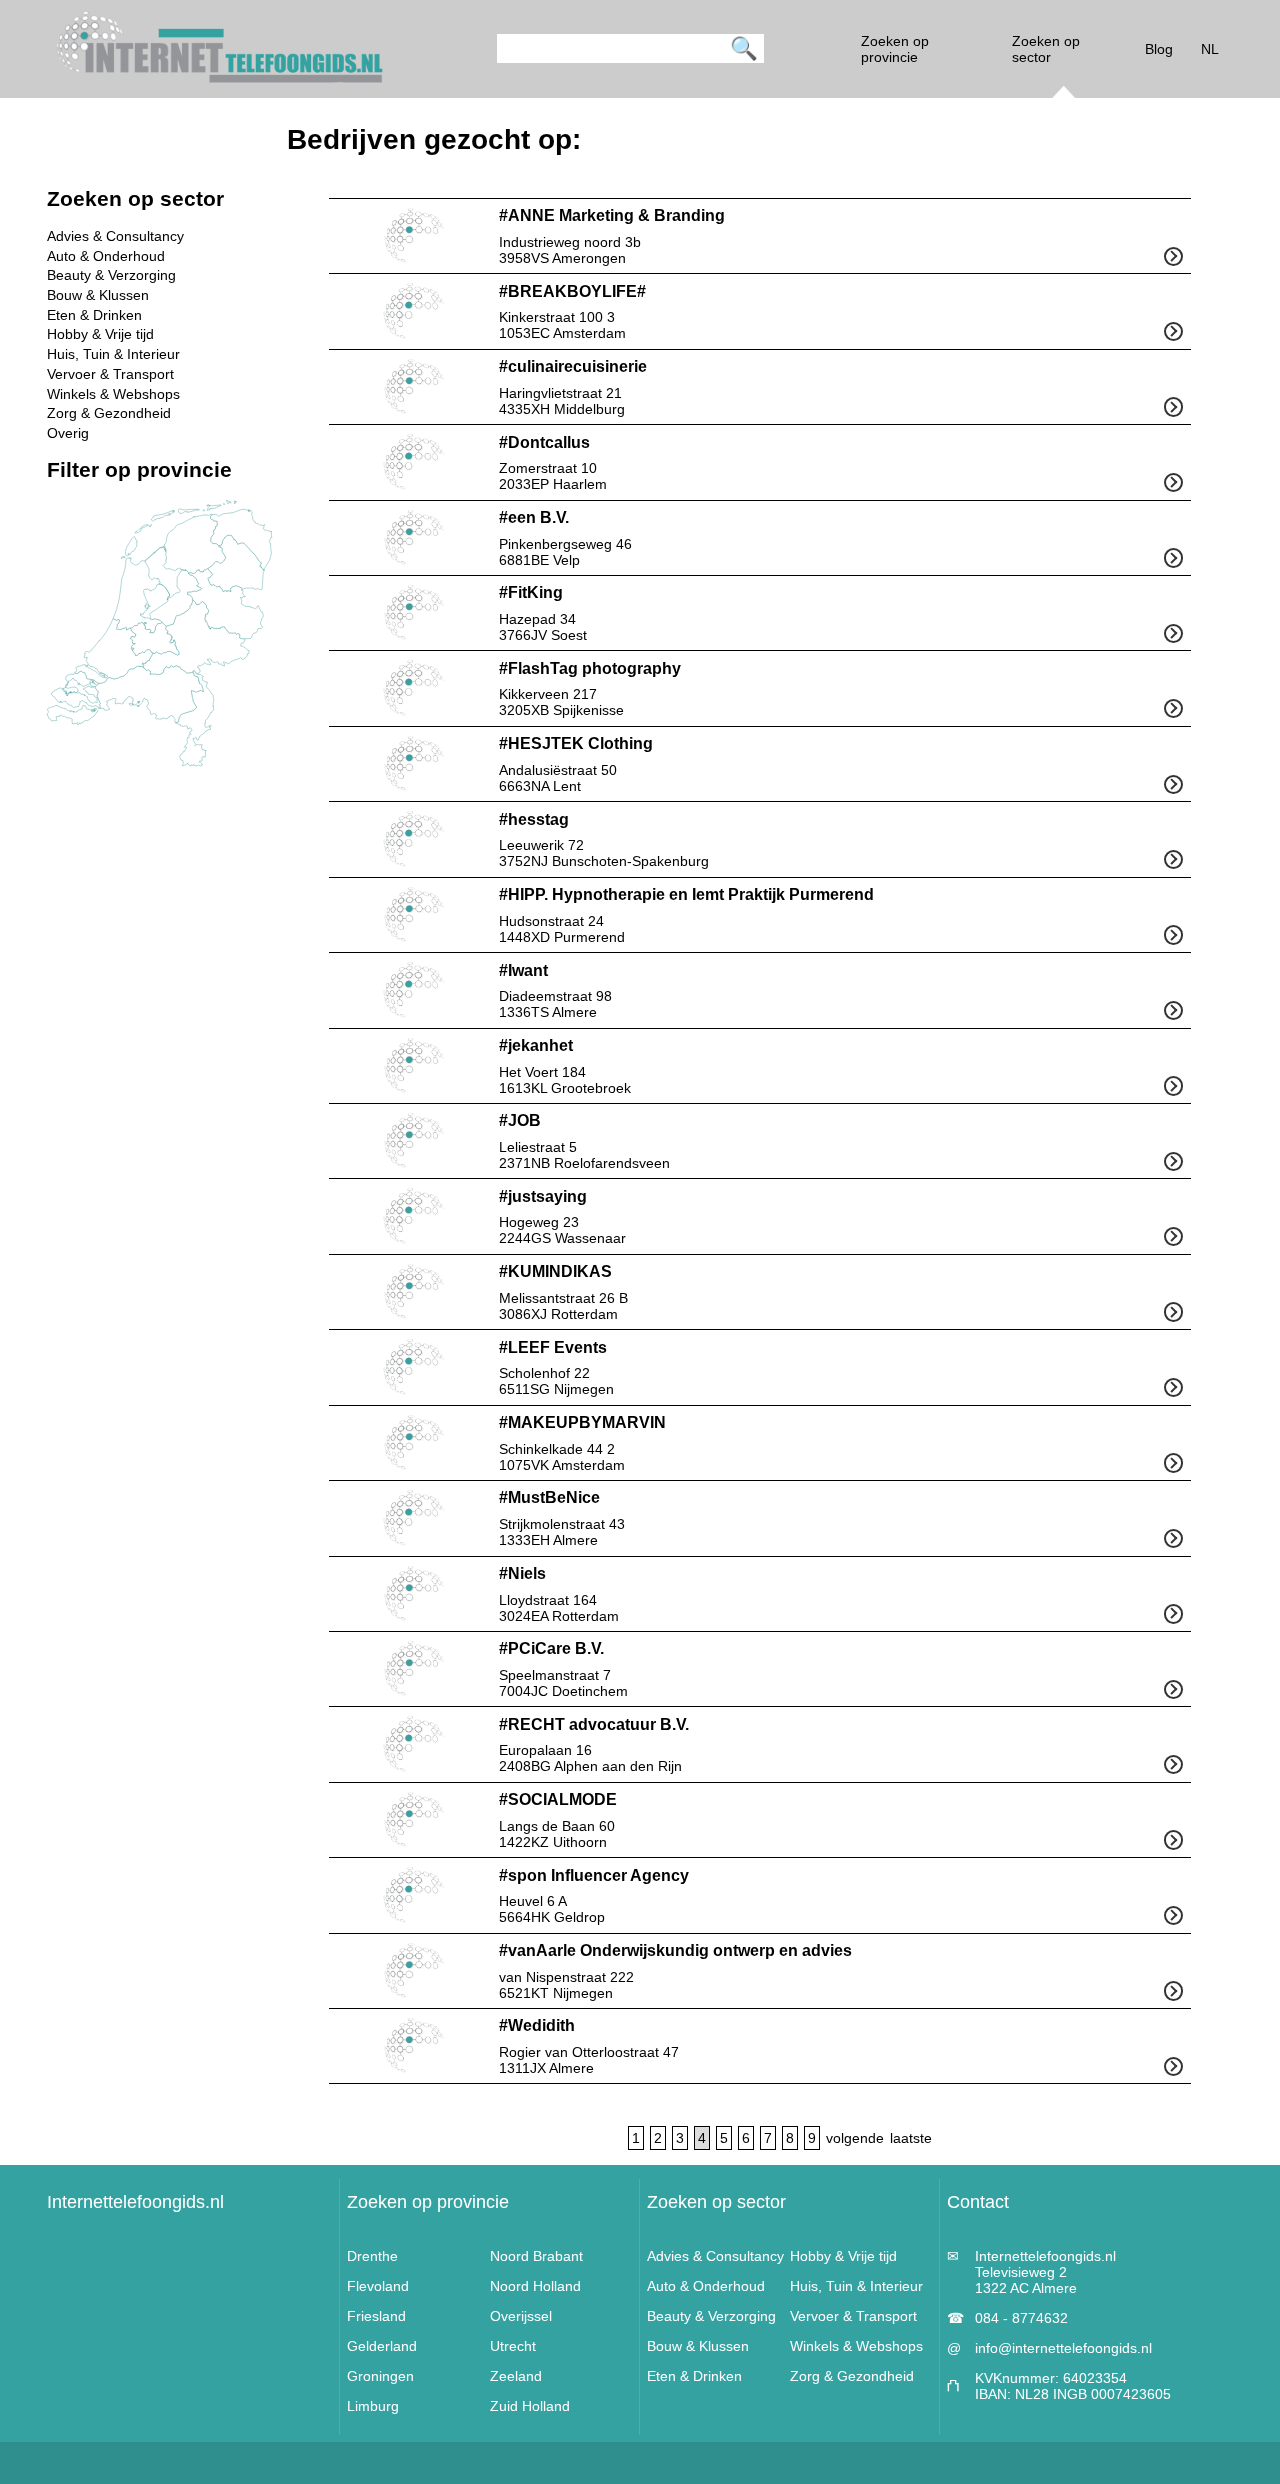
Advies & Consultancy (115, 236)
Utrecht (513, 2346)
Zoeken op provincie (428, 2202)
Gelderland (382, 2346)
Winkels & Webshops (113, 394)
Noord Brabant (536, 2256)
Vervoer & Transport (110, 374)
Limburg (373, 2406)
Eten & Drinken (94, 315)
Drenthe (372, 2256)
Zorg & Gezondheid (109, 413)
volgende (855, 2138)
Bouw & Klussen (98, 295)
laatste (911, 2138)
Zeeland (516, 2376)
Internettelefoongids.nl (135, 2202)
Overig (68, 433)
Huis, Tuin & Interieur (113, 354)
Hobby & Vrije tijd (100, 334)
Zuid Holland (530, 2406)
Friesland (376, 2316)
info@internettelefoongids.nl (1063, 2348)
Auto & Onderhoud (106, 256)
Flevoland (378, 2286)
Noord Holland (535, 2286)
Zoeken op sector (716, 2202)
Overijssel (521, 2316)
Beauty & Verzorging (111, 275)
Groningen (380, 2376)
